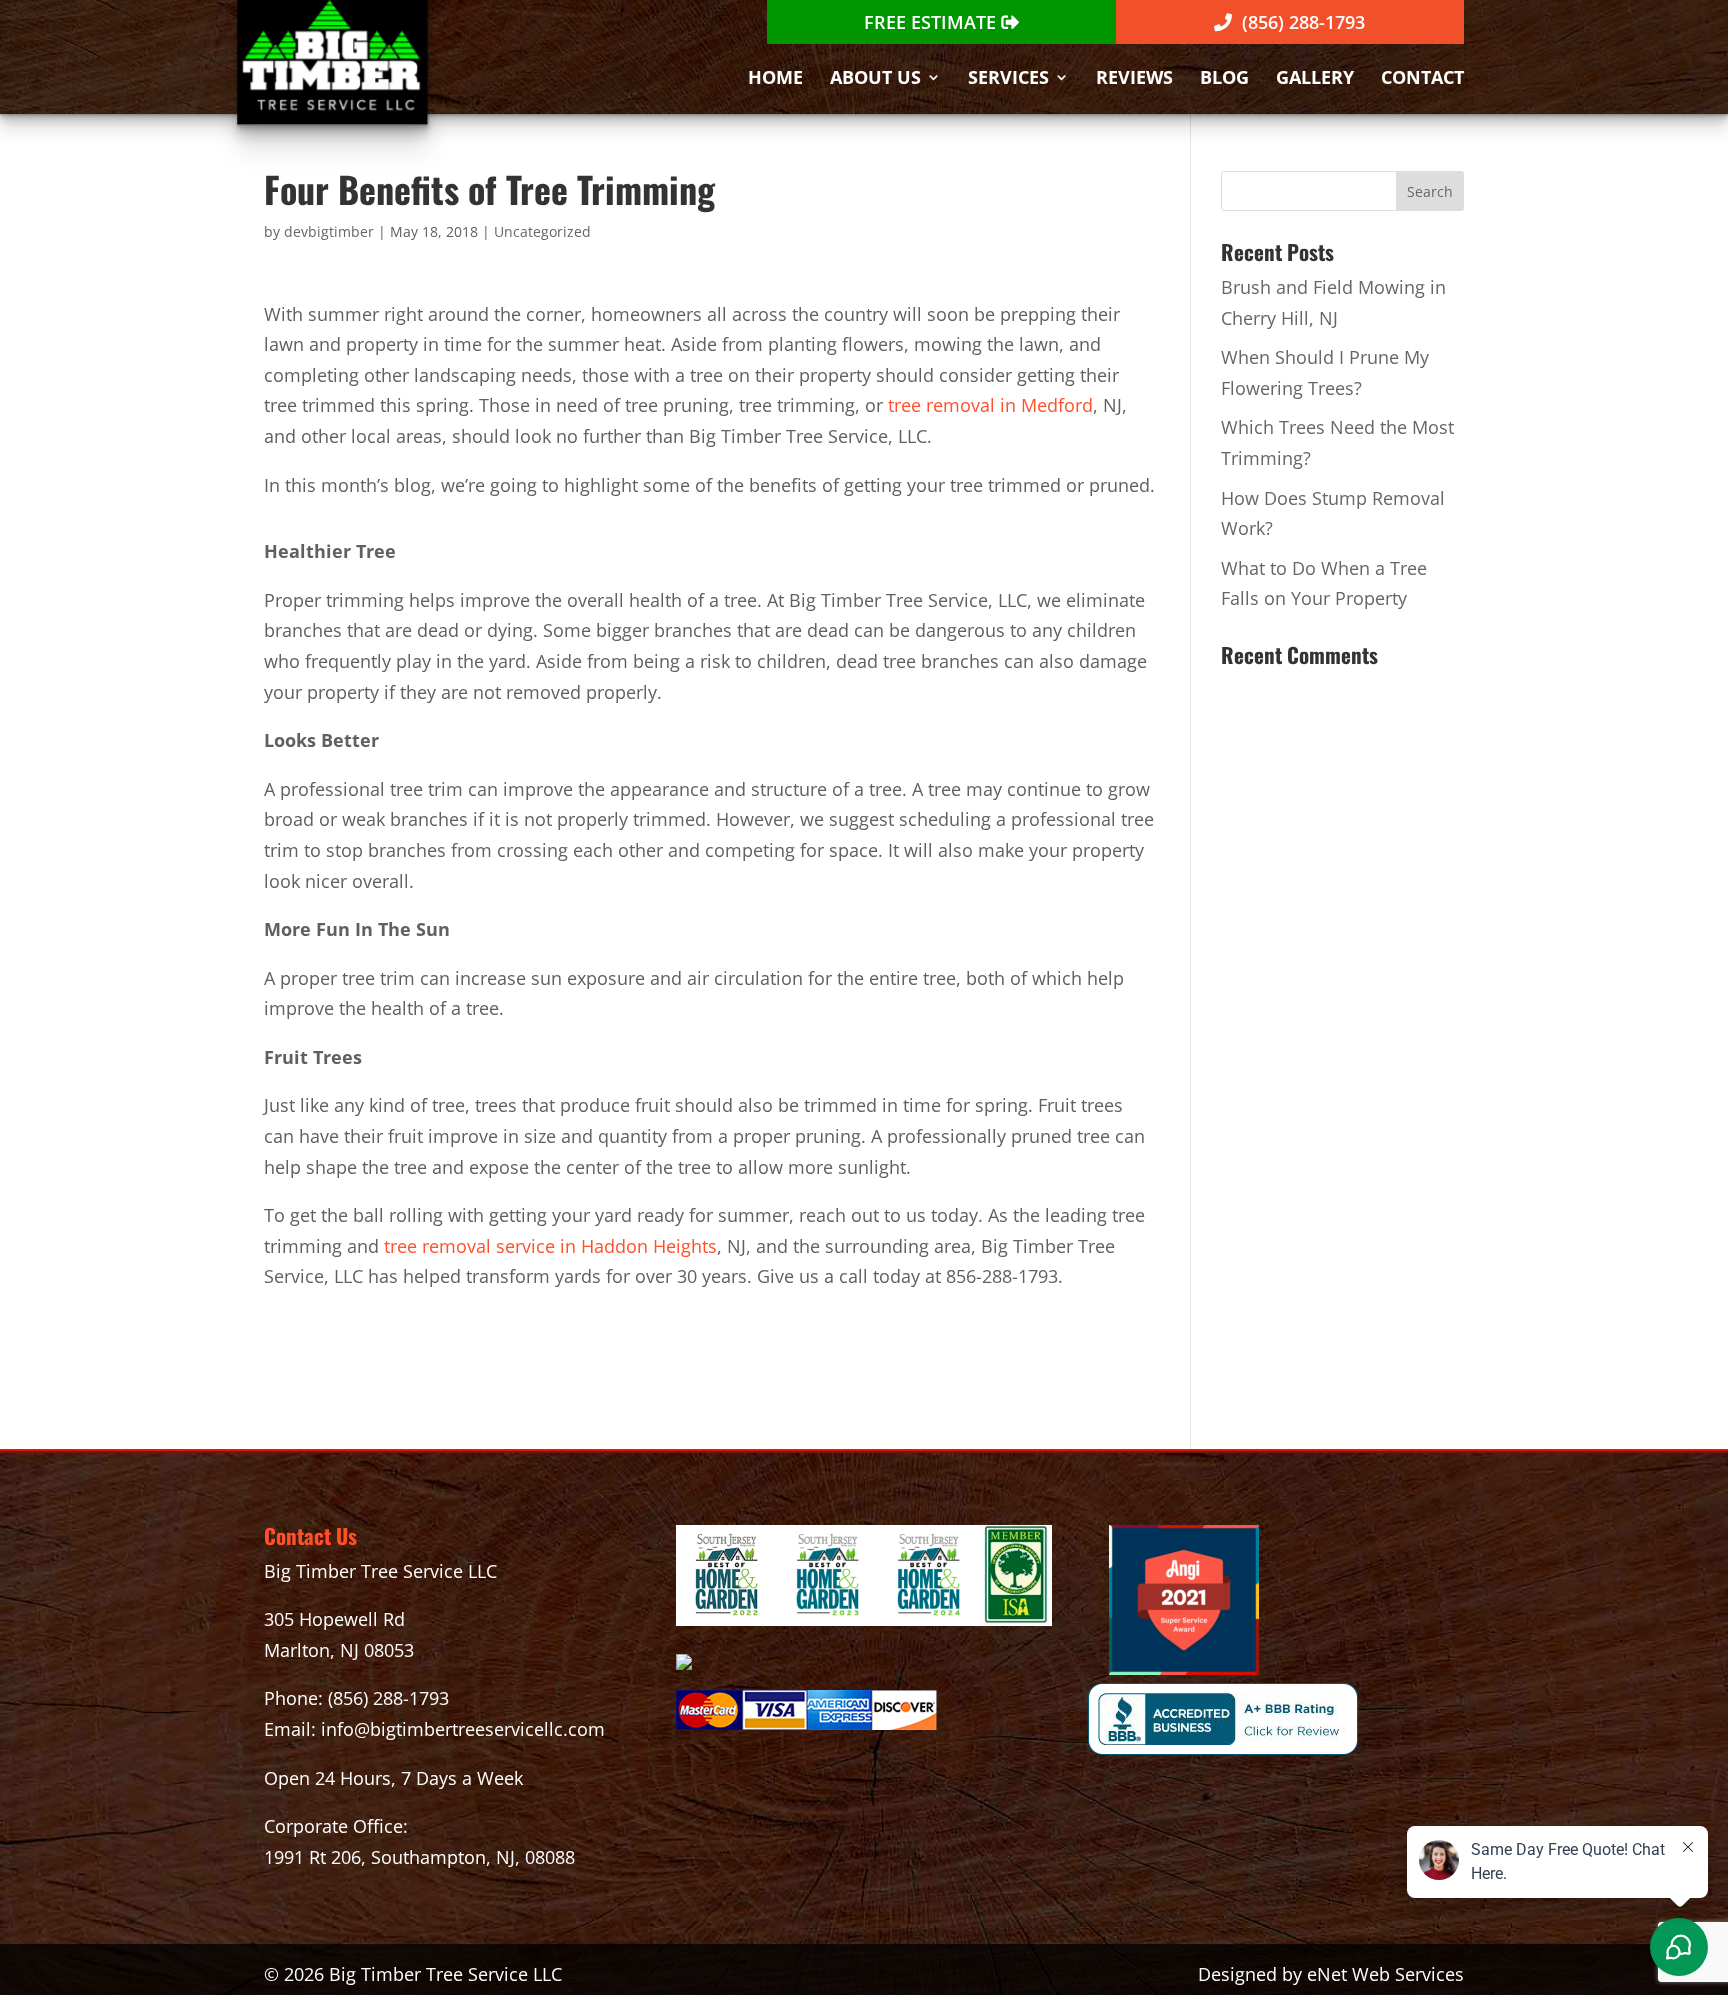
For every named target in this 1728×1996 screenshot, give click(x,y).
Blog (1224, 79)
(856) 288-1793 (388, 1698)
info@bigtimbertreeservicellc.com (463, 1729)
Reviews (1134, 79)
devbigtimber (329, 231)
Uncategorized (542, 231)
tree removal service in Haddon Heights (550, 1246)
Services (1008, 79)
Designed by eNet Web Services (1331, 1974)
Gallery (1315, 79)
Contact (1422, 79)
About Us (875, 79)
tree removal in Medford (990, 405)
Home (775, 79)
